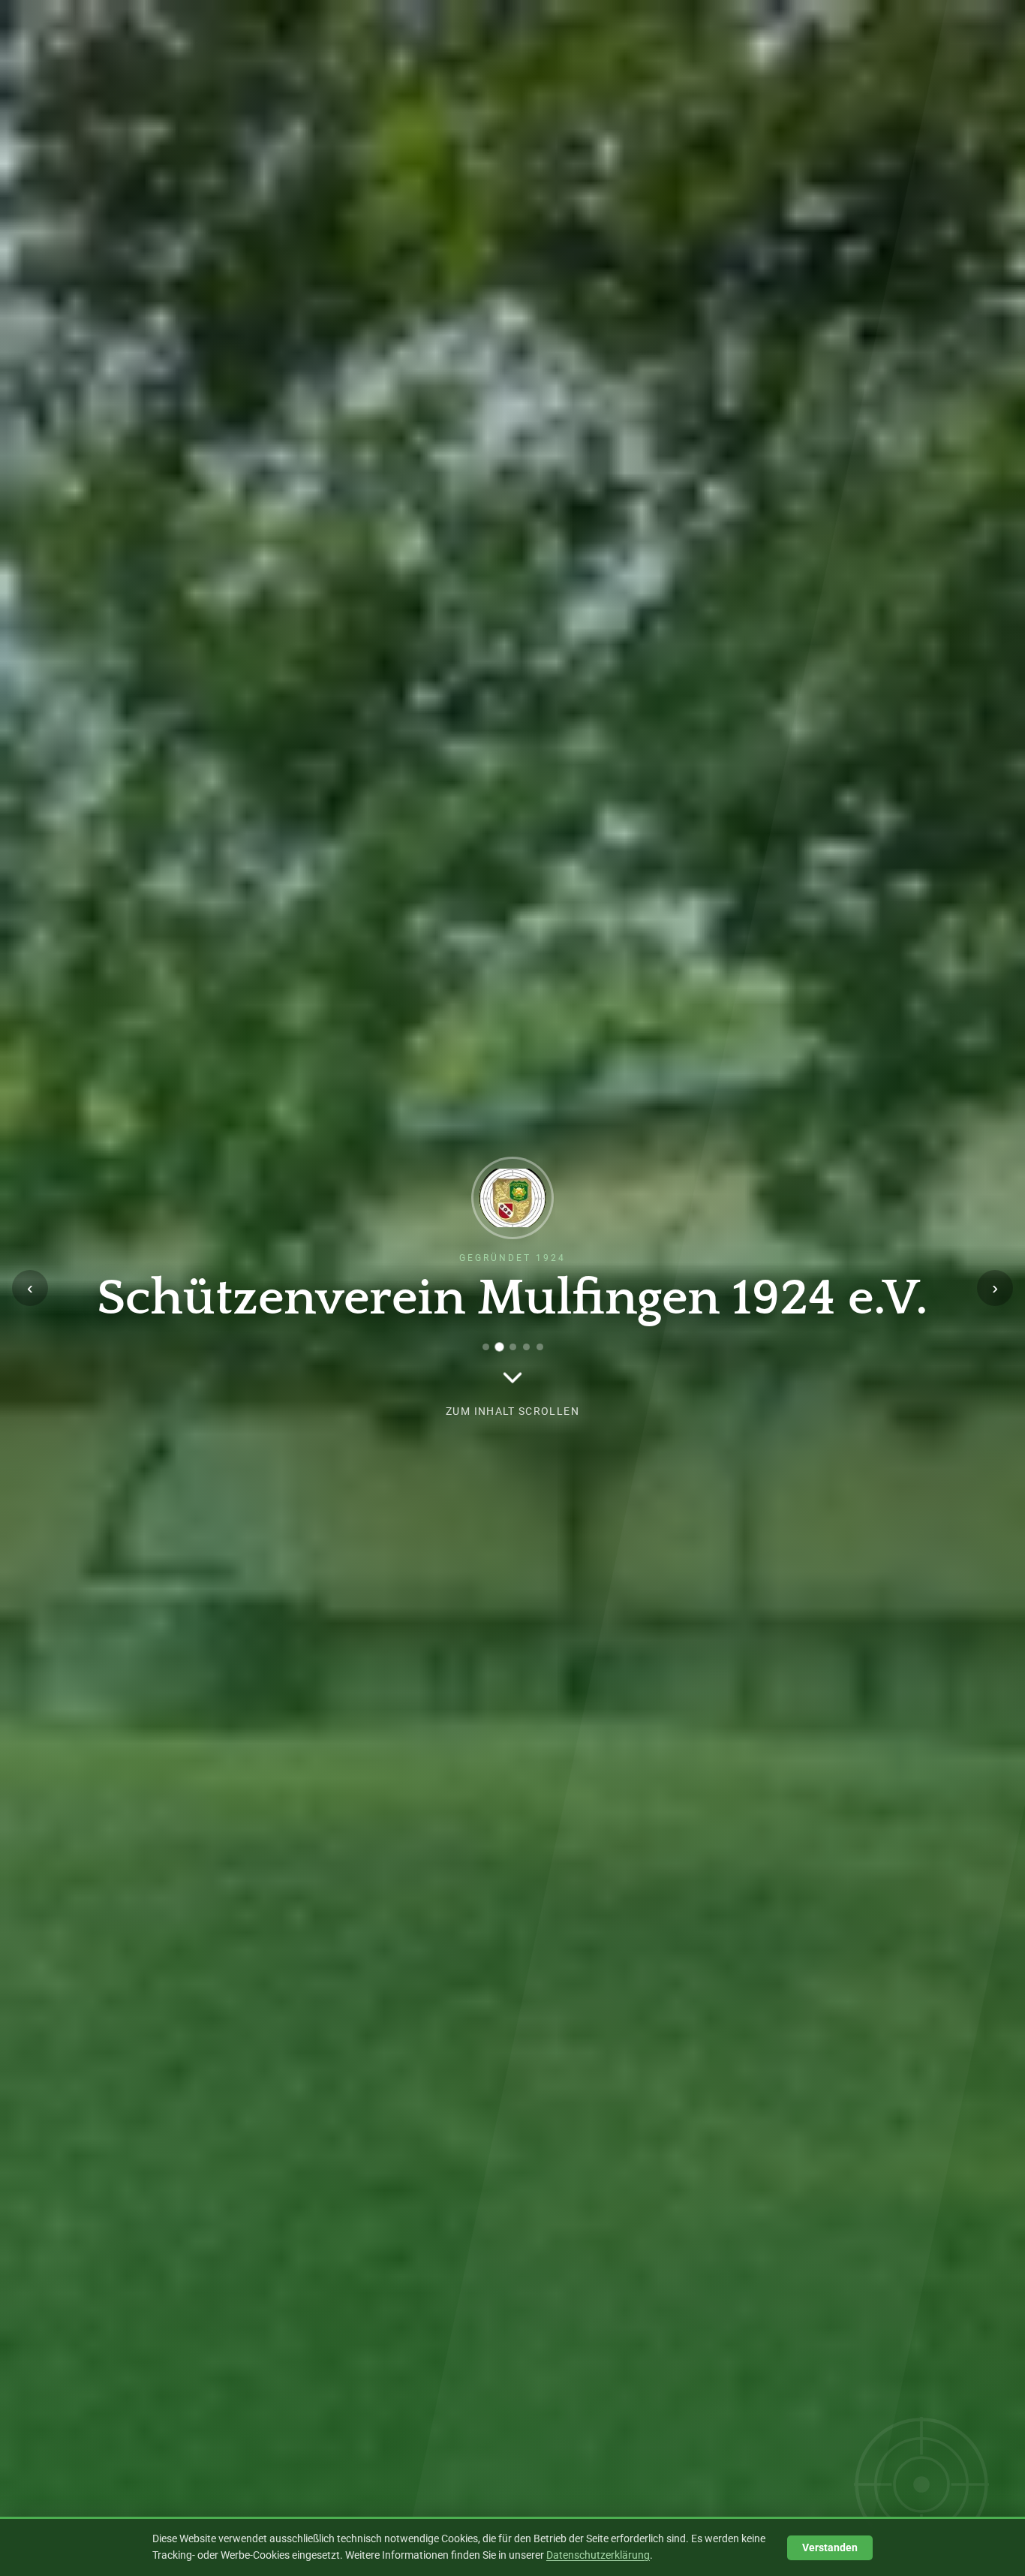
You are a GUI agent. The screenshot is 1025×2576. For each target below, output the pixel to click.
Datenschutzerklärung (598, 2555)
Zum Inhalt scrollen (512, 1411)
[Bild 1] (486, 1347)
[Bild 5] (540, 1347)
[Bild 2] (499, 1347)
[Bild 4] (526, 1347)
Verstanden (830, 2548)
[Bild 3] (512, 1347)
